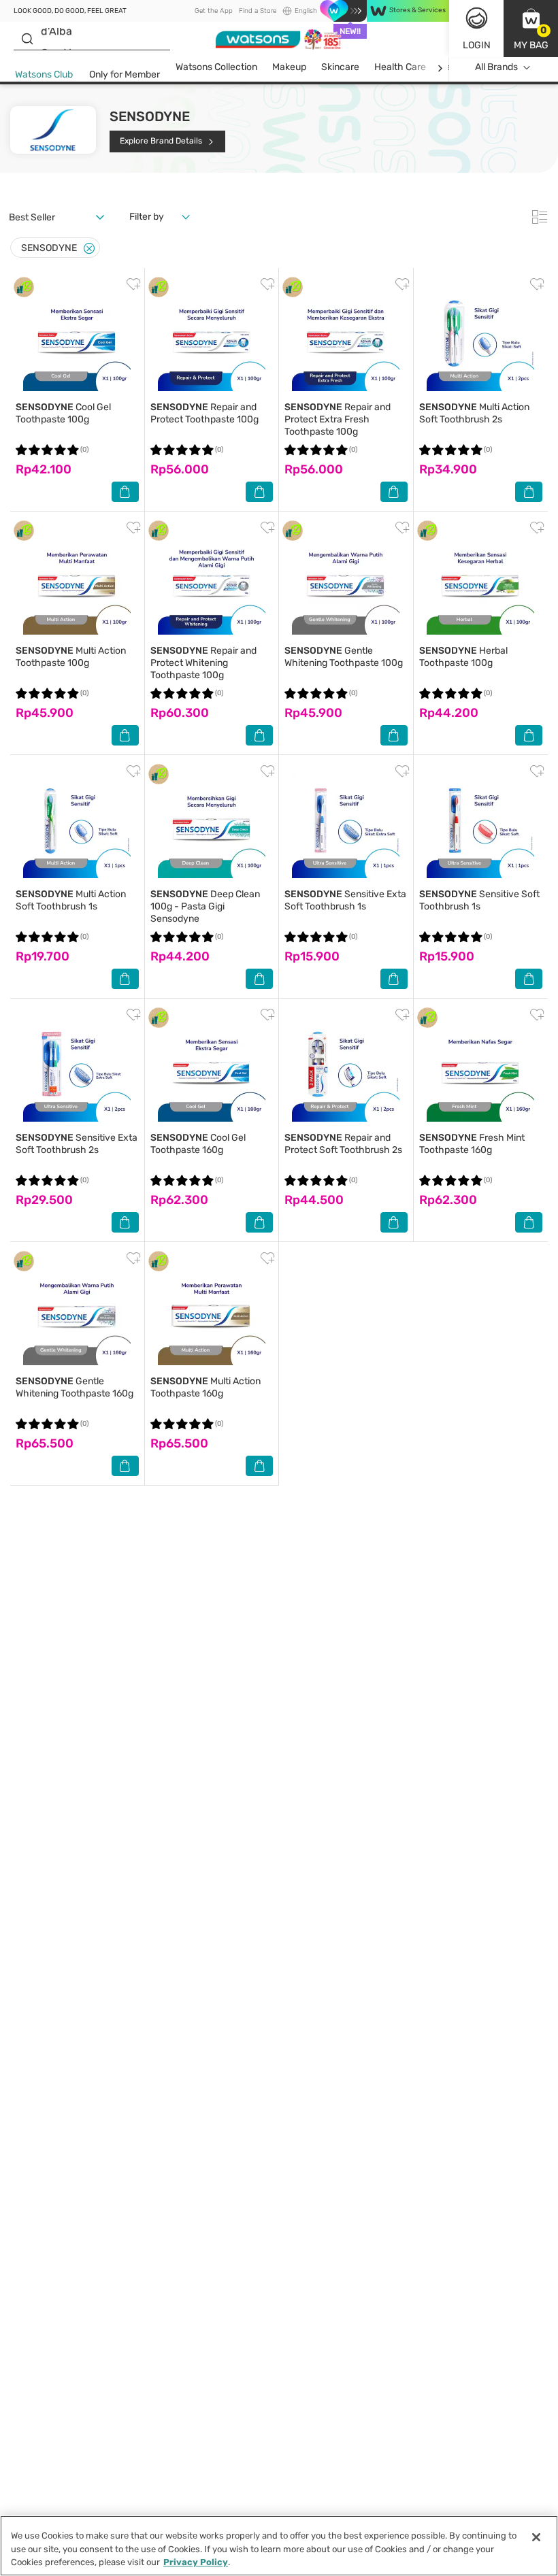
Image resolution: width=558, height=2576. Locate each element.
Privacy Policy (196, 2562)
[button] (531, 29)
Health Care (400, 67)
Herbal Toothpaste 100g (463, 657)
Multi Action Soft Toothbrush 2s (474, 413)
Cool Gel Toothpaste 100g (63, 413)
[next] (440, 68)
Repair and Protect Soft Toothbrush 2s (343, 1144)
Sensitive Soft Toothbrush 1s (479, 900)
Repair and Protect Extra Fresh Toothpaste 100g (338, 419)
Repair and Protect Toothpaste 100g (204, 413)
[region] (279, 2546)
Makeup (289, 67)
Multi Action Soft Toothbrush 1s (71, 900)
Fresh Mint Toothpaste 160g (472, 1144)
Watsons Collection (216, 67)
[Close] (89, 249)
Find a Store (258, 11)
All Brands (496, 67)
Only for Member (125, 74)
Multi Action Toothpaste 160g (206, 1387)
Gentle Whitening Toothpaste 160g (75, 1387)
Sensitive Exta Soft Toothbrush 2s (77, 1144)
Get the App (214, 11)
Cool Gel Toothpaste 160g (198, 1144)
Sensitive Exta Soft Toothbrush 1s (345, 900)
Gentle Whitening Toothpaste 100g (344, 657)
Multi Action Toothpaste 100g (71, 657)
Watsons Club (44, 74)
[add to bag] (125, 492)
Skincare (340, 67)
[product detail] (77, 337)
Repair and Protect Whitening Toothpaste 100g (203, 663)
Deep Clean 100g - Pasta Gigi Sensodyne (205, 906)
